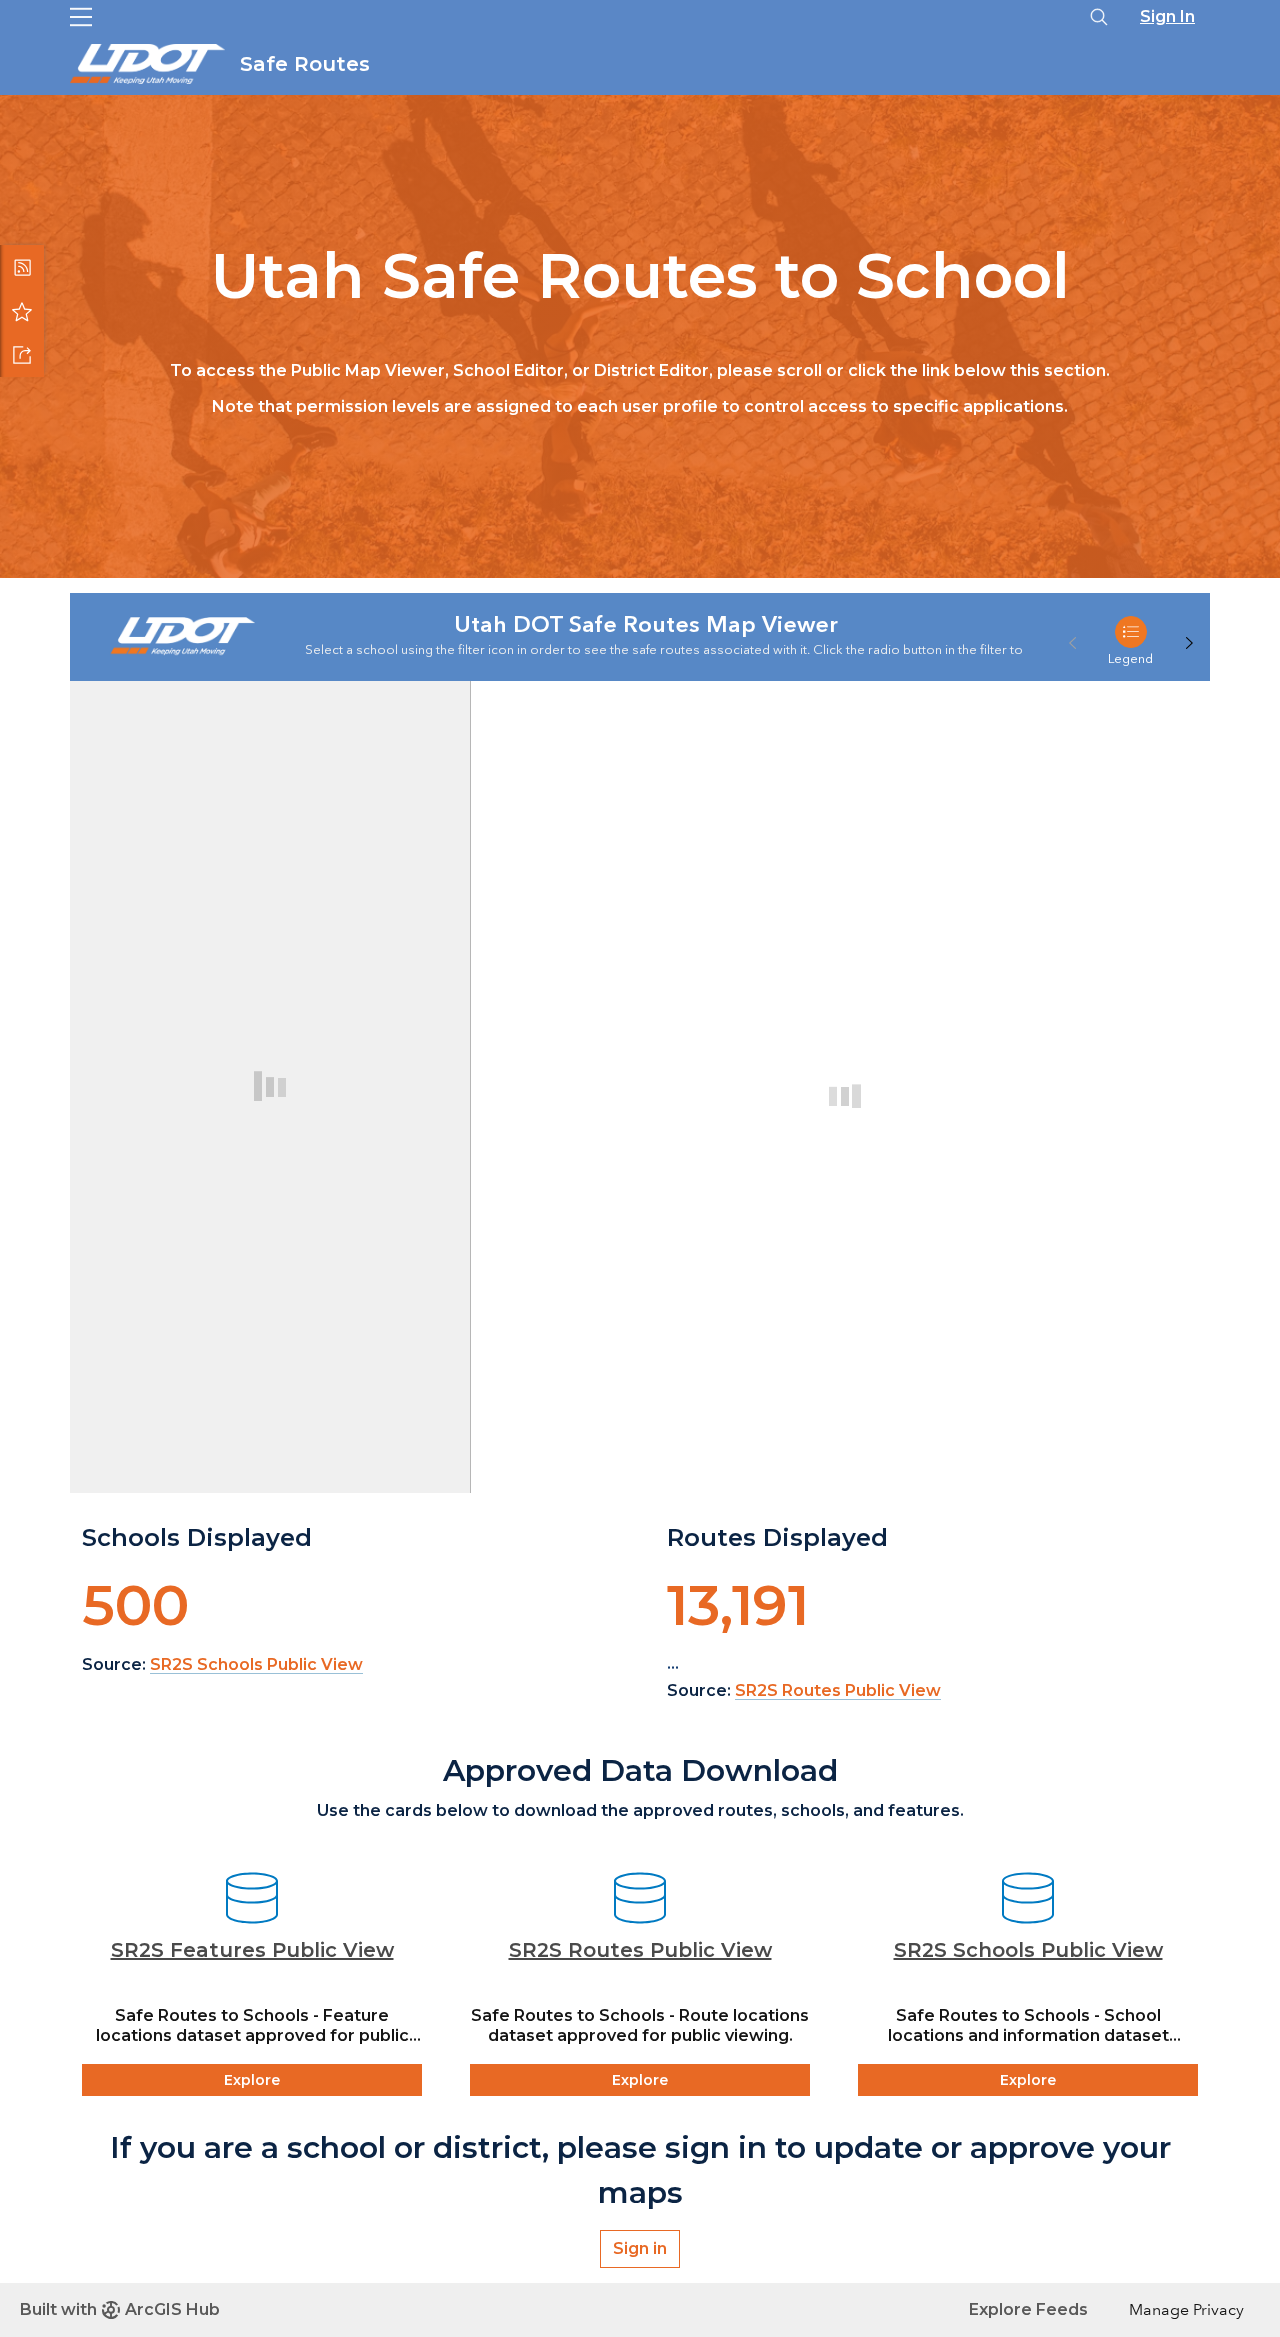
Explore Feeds (1028, 2309)
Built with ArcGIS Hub (120, 2309)
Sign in (640, 2248)
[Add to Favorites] (22, 311)
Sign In (1167, 16)
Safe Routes (308, 64)
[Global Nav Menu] (81, 17)
